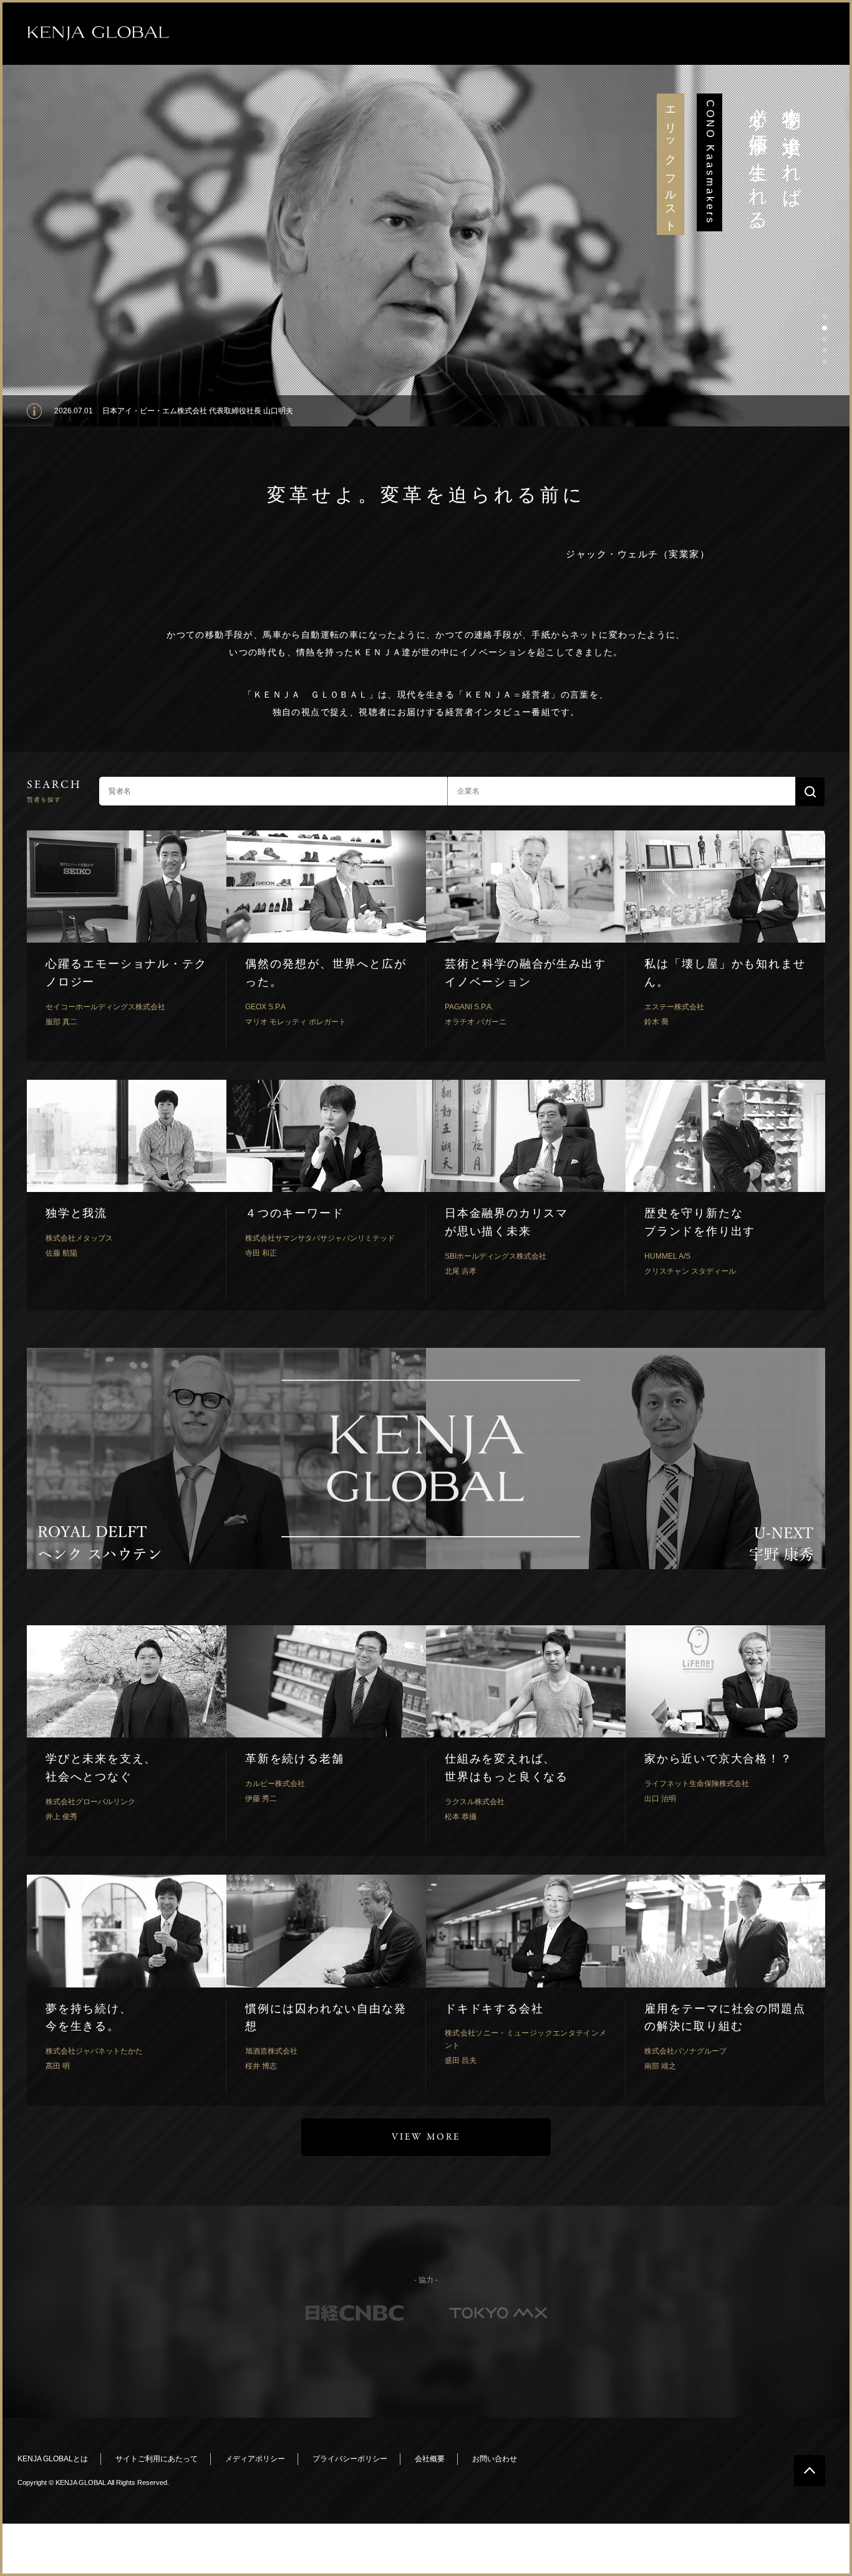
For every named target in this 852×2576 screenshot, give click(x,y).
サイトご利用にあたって (157, 2459)
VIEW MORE (426, 2137)
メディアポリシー (255, 2459)
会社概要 (430, 2459)
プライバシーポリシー (350, 2459)
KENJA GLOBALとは (53, 2459)
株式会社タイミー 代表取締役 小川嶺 (164, 411)
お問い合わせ (495, 2459)
